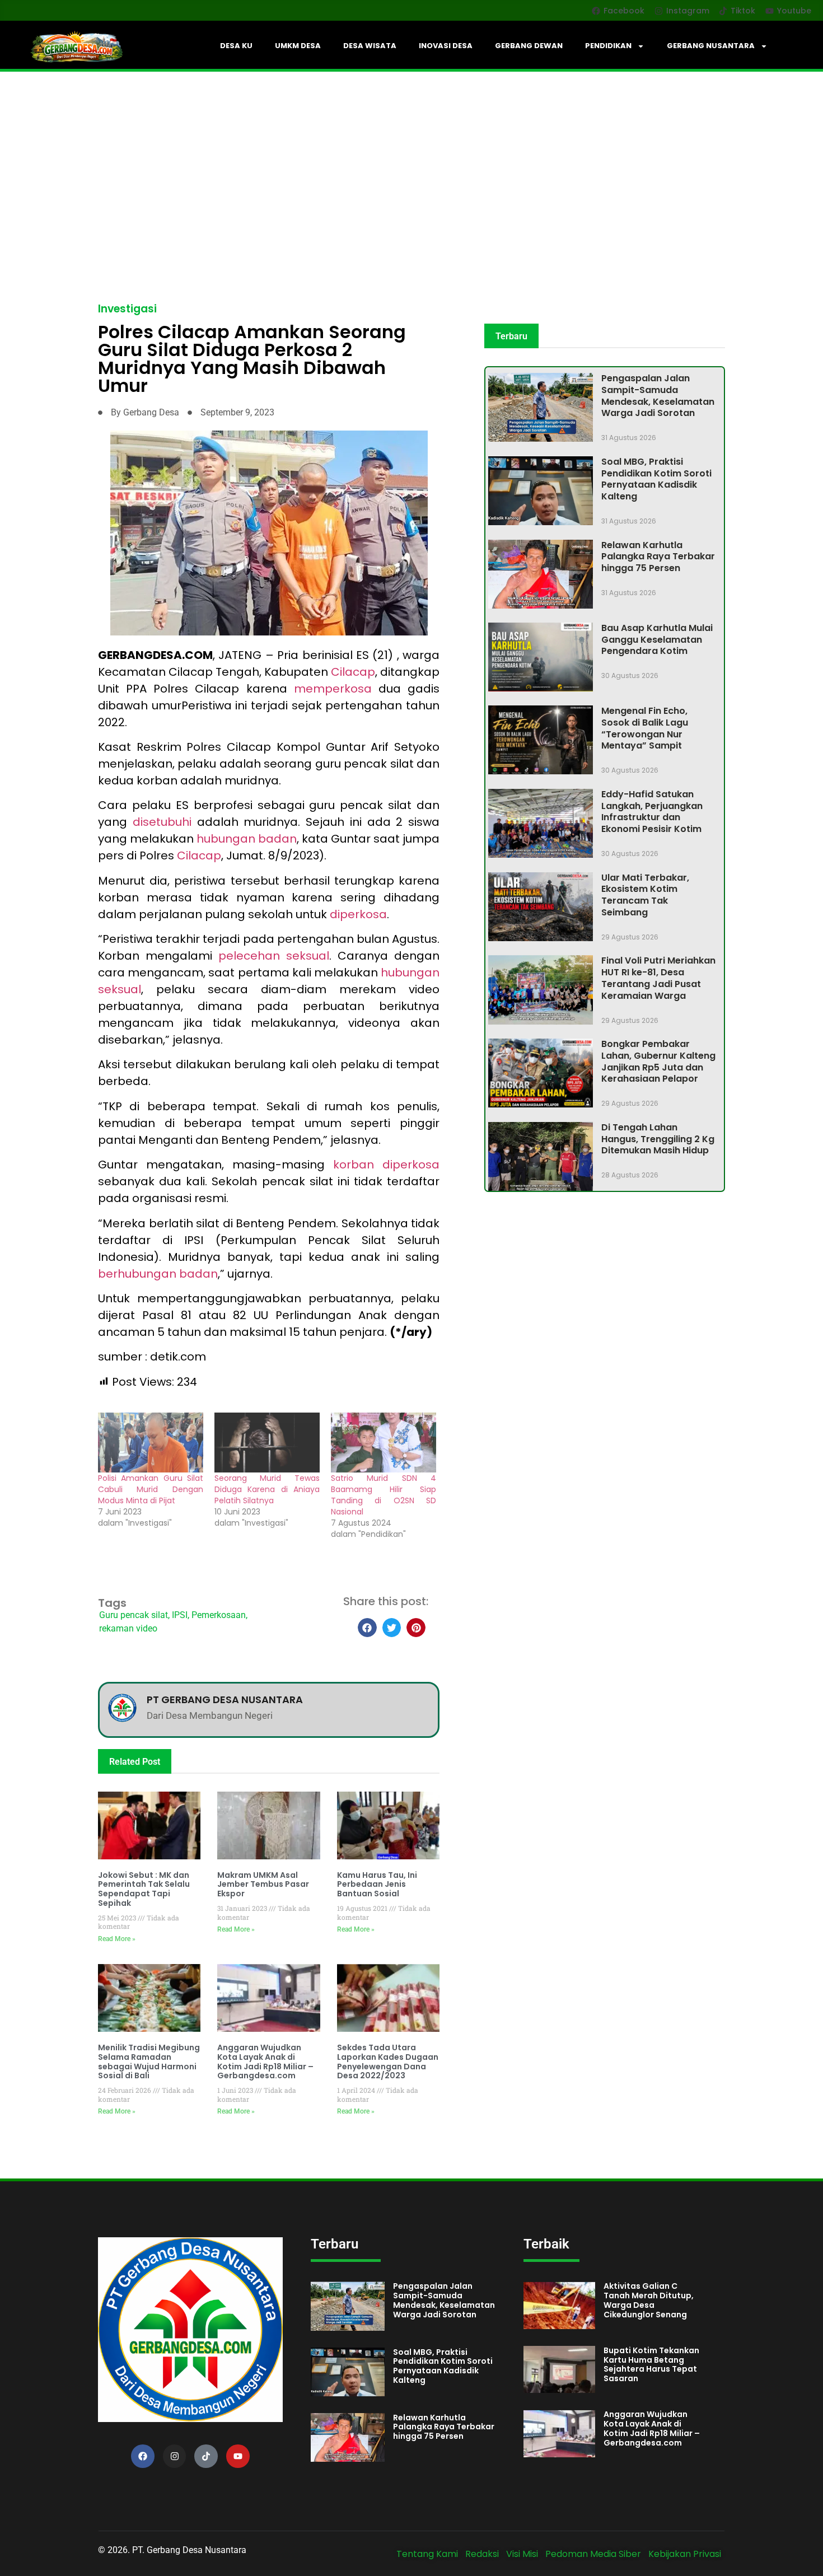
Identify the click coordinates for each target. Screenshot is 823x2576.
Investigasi (127, 309)
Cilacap (353, 672)
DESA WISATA (370, 46)
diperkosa (358, 914)
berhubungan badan (158, 1274)
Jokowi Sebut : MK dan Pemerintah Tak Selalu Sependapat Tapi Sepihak (144, 1889)
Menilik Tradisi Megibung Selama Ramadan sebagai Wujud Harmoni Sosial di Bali (149, 2061)
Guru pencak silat (134, 1615)
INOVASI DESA (446, 46)
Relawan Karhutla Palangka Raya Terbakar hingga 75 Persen (658, 557)
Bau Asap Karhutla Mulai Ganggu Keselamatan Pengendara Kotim (657, 640)
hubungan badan (247, 839)
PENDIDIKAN (608, 46)
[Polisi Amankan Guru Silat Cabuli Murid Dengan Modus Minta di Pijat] (151, 1443)
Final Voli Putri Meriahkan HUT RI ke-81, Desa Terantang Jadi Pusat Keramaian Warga (658, 978)
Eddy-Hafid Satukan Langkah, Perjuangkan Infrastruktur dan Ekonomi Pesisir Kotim (652, 812)
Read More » (117, 1939)
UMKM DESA (298, 46)
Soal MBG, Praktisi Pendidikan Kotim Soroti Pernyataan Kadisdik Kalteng (656, 479)
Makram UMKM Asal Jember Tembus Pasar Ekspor (263, 1885)
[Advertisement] (411, 156)
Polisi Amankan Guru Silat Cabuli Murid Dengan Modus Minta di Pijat (151, 1489)
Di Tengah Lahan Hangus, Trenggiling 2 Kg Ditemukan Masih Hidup (658, 1139)
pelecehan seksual (274, 956)
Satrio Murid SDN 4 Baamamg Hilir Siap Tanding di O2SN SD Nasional (384, 1495)
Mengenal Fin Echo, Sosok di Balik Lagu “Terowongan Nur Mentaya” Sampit (645, 728)
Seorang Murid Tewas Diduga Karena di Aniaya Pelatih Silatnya (267, 1489)
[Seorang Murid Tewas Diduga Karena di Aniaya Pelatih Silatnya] (267, 1443)
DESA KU (236, 46)
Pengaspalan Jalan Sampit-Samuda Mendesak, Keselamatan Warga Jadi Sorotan (658, 396)
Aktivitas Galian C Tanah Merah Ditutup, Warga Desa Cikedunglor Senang (649, 2300)
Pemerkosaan (219, 1615)
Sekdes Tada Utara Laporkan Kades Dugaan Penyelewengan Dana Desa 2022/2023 (388, 2061)
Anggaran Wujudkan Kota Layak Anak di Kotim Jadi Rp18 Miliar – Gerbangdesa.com (265, 2061)
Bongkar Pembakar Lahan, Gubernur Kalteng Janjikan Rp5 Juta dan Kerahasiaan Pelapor (658, 1061)
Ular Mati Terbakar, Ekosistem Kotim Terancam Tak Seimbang (645, 895)
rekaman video (128, 1628)
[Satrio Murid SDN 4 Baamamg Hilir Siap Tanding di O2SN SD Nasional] (384, 1443)
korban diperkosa (386, 1165)
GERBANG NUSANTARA (711, 46)
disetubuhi (165, 822)
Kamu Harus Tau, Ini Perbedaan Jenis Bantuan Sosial (377, 1885)
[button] (367, 1628)
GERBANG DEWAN (529, 46)
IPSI (180, 1615)
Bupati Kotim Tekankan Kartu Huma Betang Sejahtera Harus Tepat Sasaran (651, 2364)
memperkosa (336, 689)
